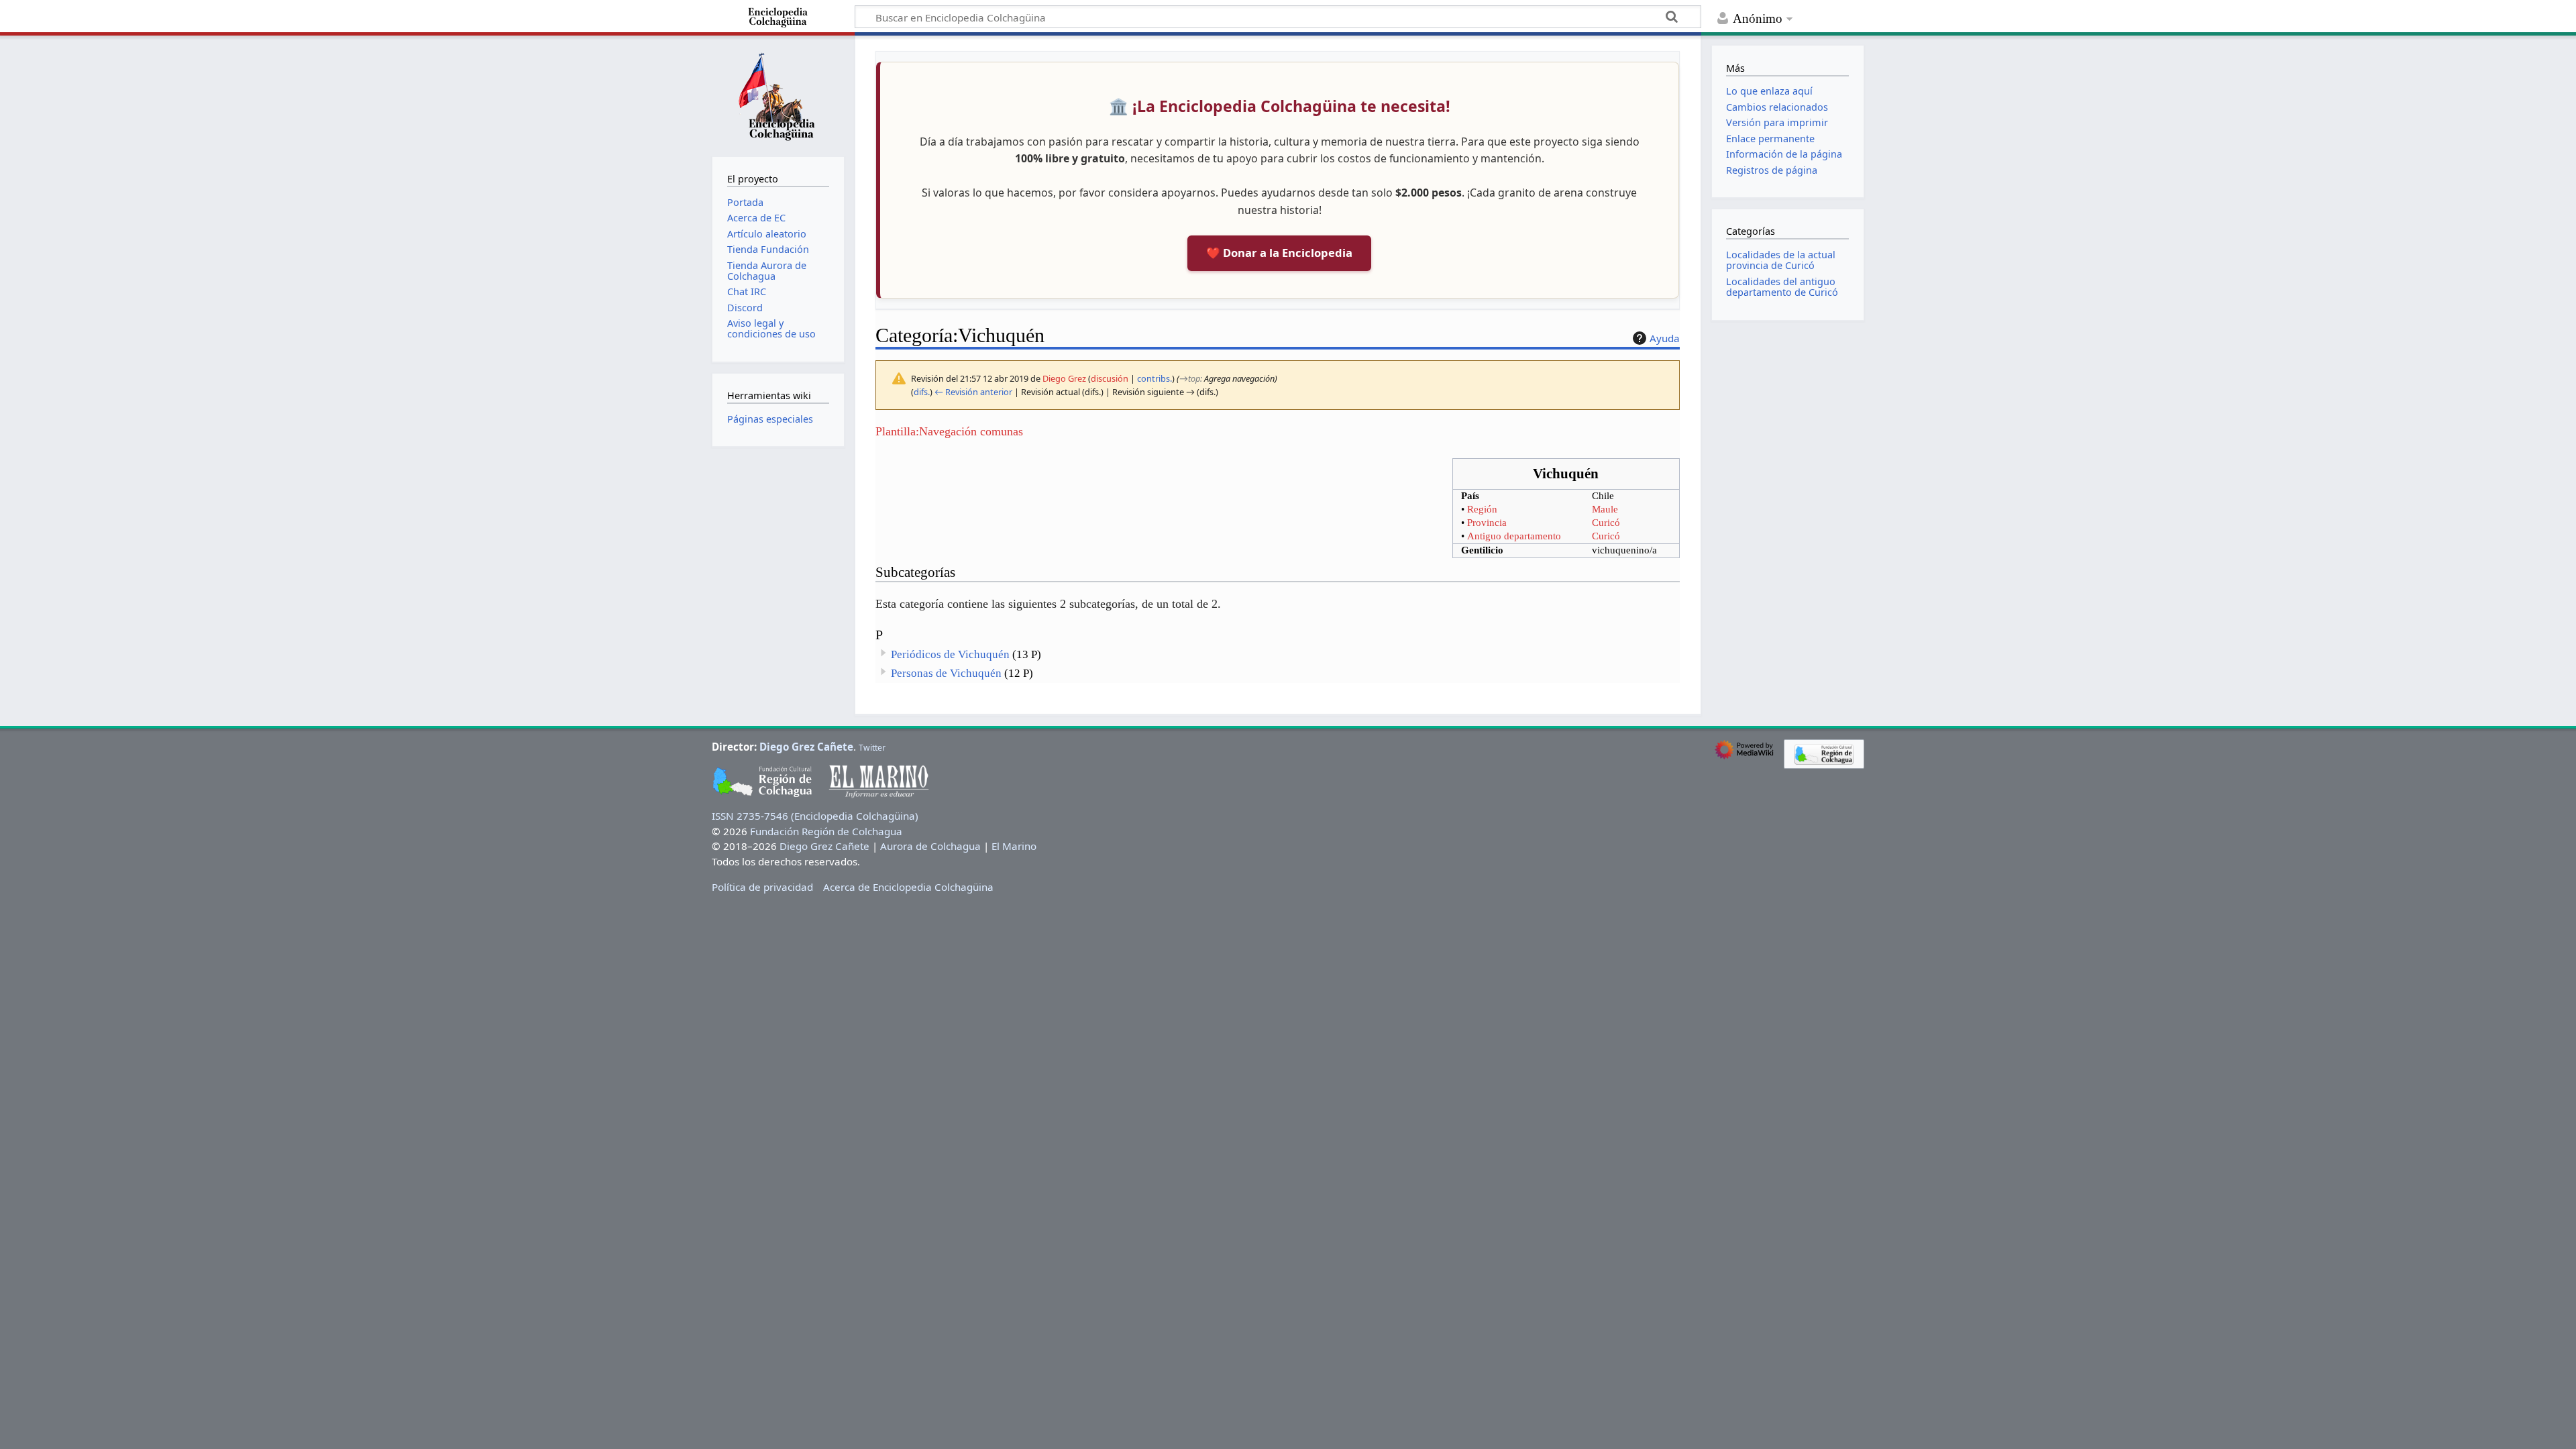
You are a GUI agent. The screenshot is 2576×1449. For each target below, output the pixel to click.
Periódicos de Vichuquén (950, 654)
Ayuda (1665, 338)
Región (1482, 509)
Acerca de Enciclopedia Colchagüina (908, 887)
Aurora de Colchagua (930, 846)
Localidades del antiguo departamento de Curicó (1782, 287)
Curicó (1606, 523)
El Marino (1014, 846)
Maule (1605, 509)
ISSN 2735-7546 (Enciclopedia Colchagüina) (815, 816)
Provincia (1487, 523)
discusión (1110, 378)
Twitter (872, 748)
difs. (922, 392)
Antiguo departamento (1514, 536)
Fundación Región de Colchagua (826, 831)
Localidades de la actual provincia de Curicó (1781, 260)
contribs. (1155, 378)
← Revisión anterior (973, 392)
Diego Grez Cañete (806, 747)
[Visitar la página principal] (778, 95)
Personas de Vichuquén (946, 673)
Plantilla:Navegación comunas (949, 431)
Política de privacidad (762, 887)
